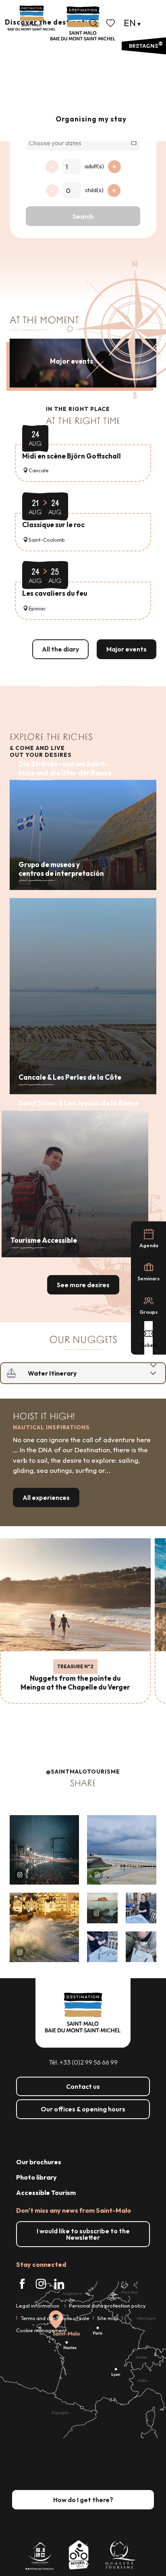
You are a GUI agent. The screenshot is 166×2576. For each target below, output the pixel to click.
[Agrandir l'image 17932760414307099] (102, 1908)
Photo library (36, 2177)
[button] (93, 23)
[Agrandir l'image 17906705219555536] (44, 1927)
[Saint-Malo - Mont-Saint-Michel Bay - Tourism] (83, 24)
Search (83, 216)
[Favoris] (111, 23)
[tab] (75, 1373)
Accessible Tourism (46, 2193)
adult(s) (94, 166)
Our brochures (39, 2162)
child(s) (94, 190)
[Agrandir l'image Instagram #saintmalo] (44, 1850)
